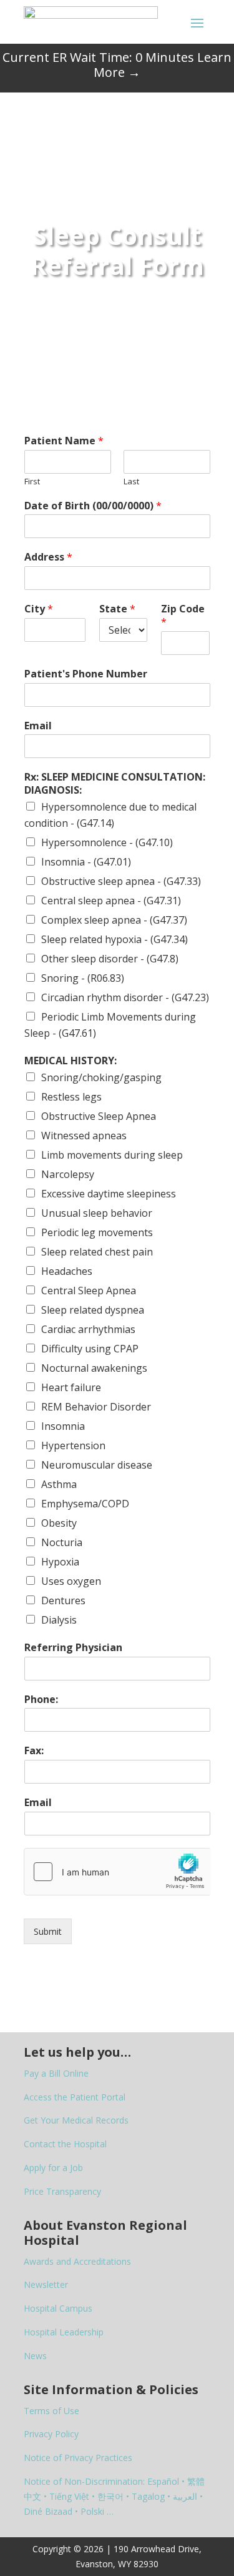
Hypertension (73, 1445)
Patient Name (64, 441)
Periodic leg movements (97, 1232)
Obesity (59, 1523)
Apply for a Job (53, 2168)
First (32, 482)
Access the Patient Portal (75, 2097)
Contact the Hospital (65, 2144)
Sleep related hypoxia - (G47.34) (115, 939)
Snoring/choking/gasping (101, 1077)
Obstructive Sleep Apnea (99, 1116)
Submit (48, 1931)
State (117, 609)
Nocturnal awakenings (94, 1368)
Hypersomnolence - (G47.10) (107, 842)
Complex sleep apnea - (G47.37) (114, 920)
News (35, 2356)
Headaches (67, 1271)
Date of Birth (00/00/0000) (93, 506)
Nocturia (62, 1542)
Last (131, 482)
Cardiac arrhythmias (88, 1329)
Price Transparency (62, 2191)
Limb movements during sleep (112, 1155)
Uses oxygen (71, 1581)
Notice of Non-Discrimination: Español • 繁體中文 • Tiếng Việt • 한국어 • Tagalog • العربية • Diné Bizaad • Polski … (114, 2496)
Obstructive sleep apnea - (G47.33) (121, 881)
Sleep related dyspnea (93, 1310)
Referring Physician (73, 1648)
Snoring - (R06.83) (83, 978)
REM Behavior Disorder (96, 1407)
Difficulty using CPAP (90, 1349)
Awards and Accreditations (77, 2261)
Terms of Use (51, 2411)
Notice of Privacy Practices (78, 2458)
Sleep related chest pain (97, 1252)
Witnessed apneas (84, 1136)
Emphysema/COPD (85, 1504)
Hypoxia (60, 1562)
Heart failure (71, 1387)
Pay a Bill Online (56, 2073)
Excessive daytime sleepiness (109, 1194)
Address (48, 557)
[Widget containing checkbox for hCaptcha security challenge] (117, 1872)
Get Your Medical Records (76, 2120)
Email (38, 726)
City (39, 609)
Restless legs (71, 1097)
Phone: (41, 1700)
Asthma (59, 1484)
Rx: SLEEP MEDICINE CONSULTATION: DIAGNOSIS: (115, 784)
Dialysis (59, 1620)
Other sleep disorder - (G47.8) (110, 959)
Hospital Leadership (64, 2332)
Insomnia (63, 1426)
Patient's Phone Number (86, 674)
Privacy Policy (51, 2434)
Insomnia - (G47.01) (86, 862)
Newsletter (46, 2284)
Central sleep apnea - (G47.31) (111, 901)
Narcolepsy (68, 1174)
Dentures (63, 1600)
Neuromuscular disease (97, 1465)
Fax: (34, 1751)
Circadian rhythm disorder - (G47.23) (125, 997)
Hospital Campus (58, 2308)
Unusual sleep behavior (97, 1213)
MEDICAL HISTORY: (71, 1061)
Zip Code (183, 616)
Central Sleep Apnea (89, 1290)
